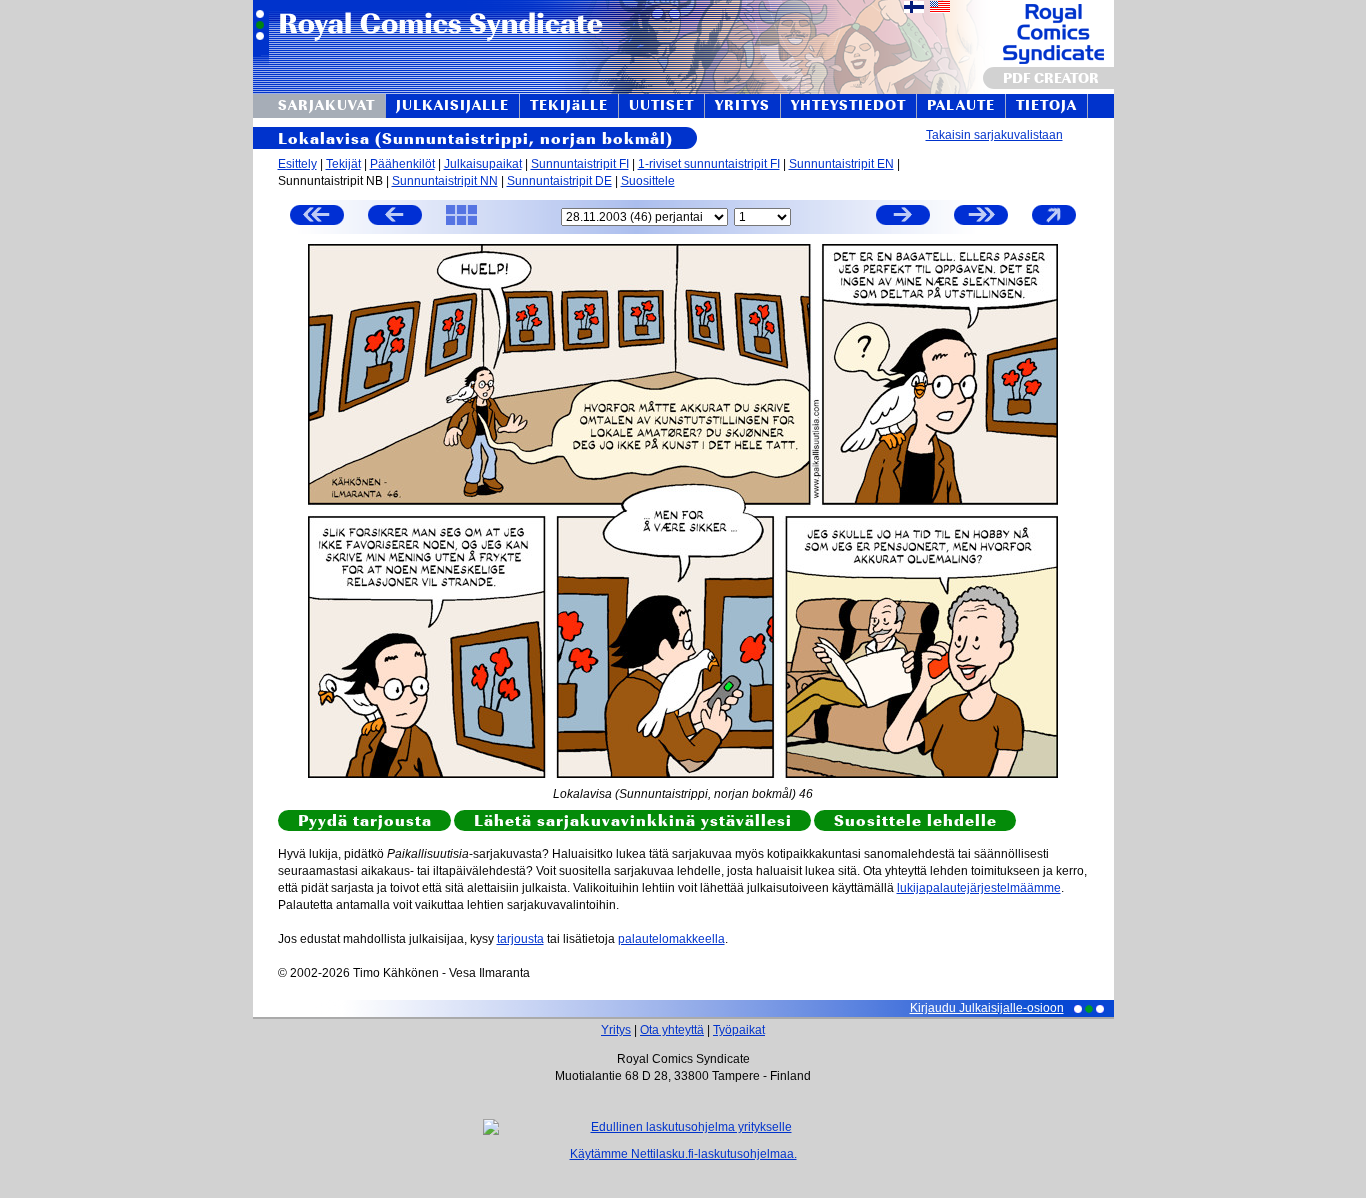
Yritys (616, 1030)
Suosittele (648, 181)
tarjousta (520, 939)
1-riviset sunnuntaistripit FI (709, 164)
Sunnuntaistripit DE (559, 181)
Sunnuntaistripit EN (841, 164)
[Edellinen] (395, 217)
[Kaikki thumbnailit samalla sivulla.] (461, 224)
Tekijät (343, 164)
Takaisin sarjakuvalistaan (994, 135)
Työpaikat (739, 1030)
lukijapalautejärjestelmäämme (979, 888)
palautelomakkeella (671, 939)
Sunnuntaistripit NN (445, 181)
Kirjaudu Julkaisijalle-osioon (987, 1008)
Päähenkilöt (402, 164)
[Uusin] (981, 217)
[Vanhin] (317, 217)
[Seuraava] (903, 217)
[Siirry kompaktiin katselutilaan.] (1054, 224)
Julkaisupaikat (483, 164)
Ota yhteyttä (672, 1030)
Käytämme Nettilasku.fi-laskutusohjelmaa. (683, 1154)
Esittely (297, 164)
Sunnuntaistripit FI (580, 164)
